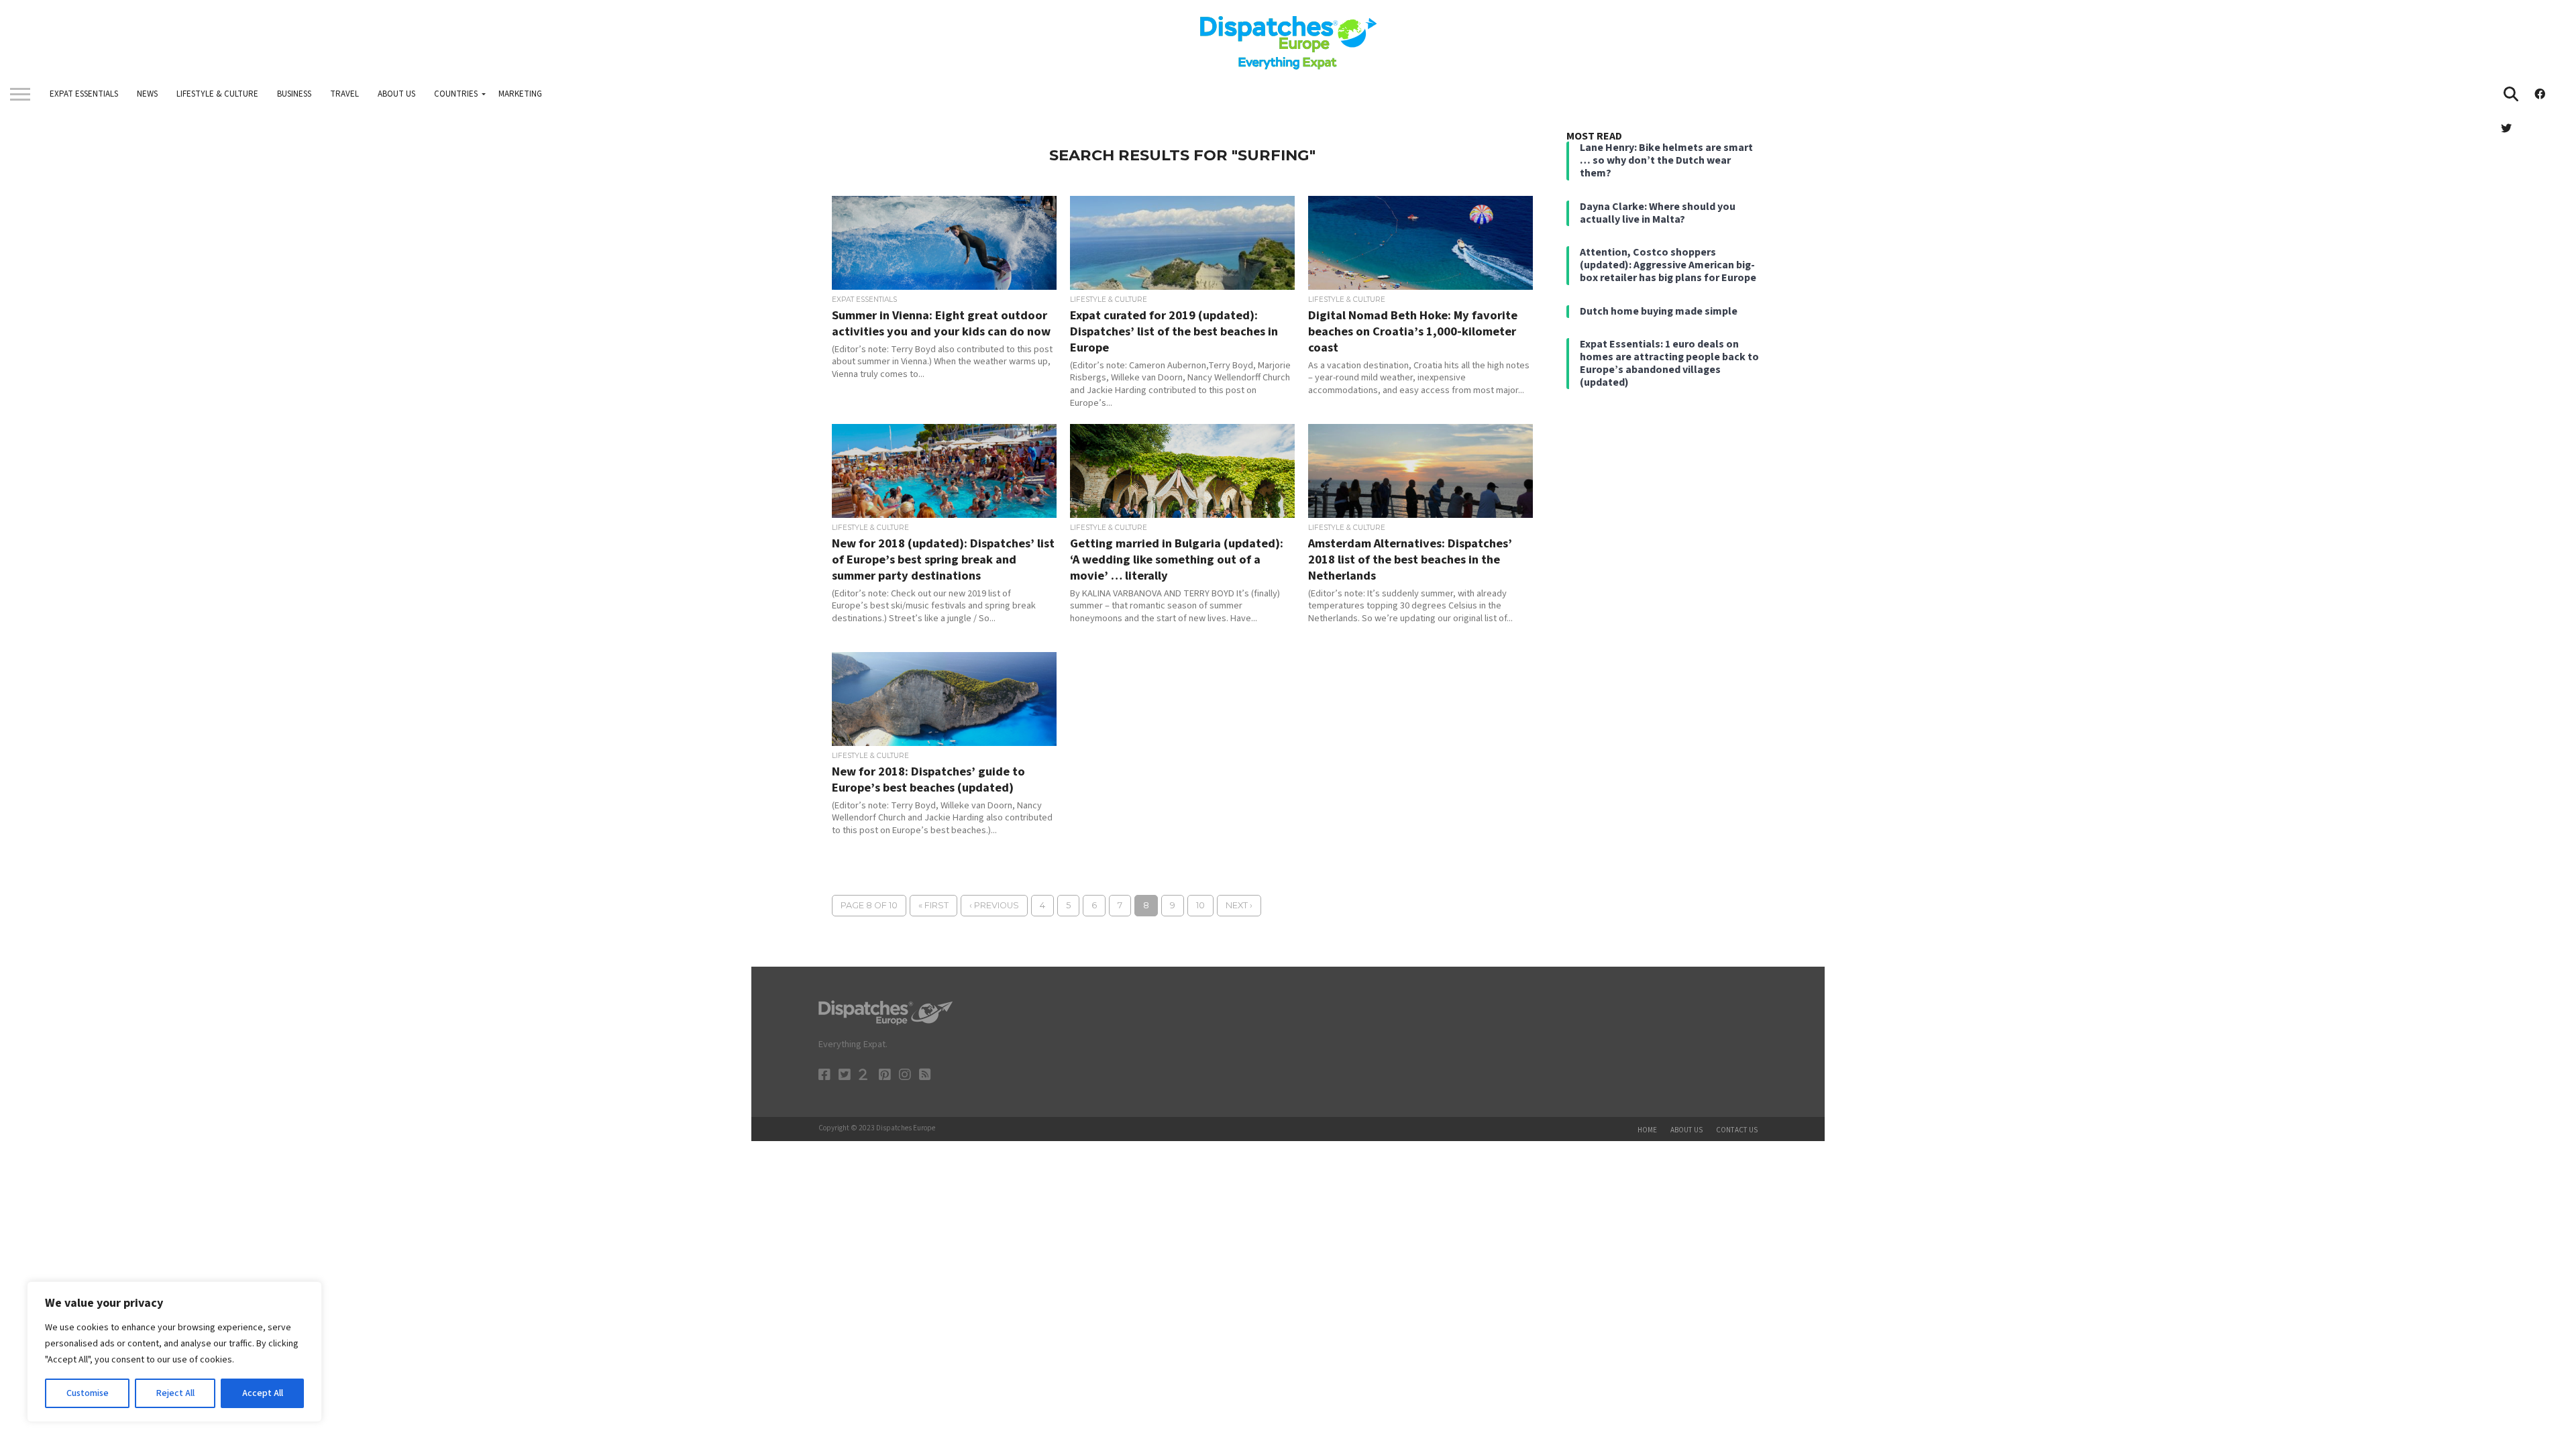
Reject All (175, 1393)
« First (933, 905)
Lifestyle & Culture (217, 94)
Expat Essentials (84, 94)
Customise (88, 1393)
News (147, 94)
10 (1200, 905)
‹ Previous (994, 905)
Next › (1239, 905)
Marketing (520, 94)
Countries (456, 94)
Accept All (263, 1393)
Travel (344, 94)
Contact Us (1737, 1130)
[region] (174, 1352)
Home (1647, 1130)
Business (294, 94)
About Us (396, 94)
